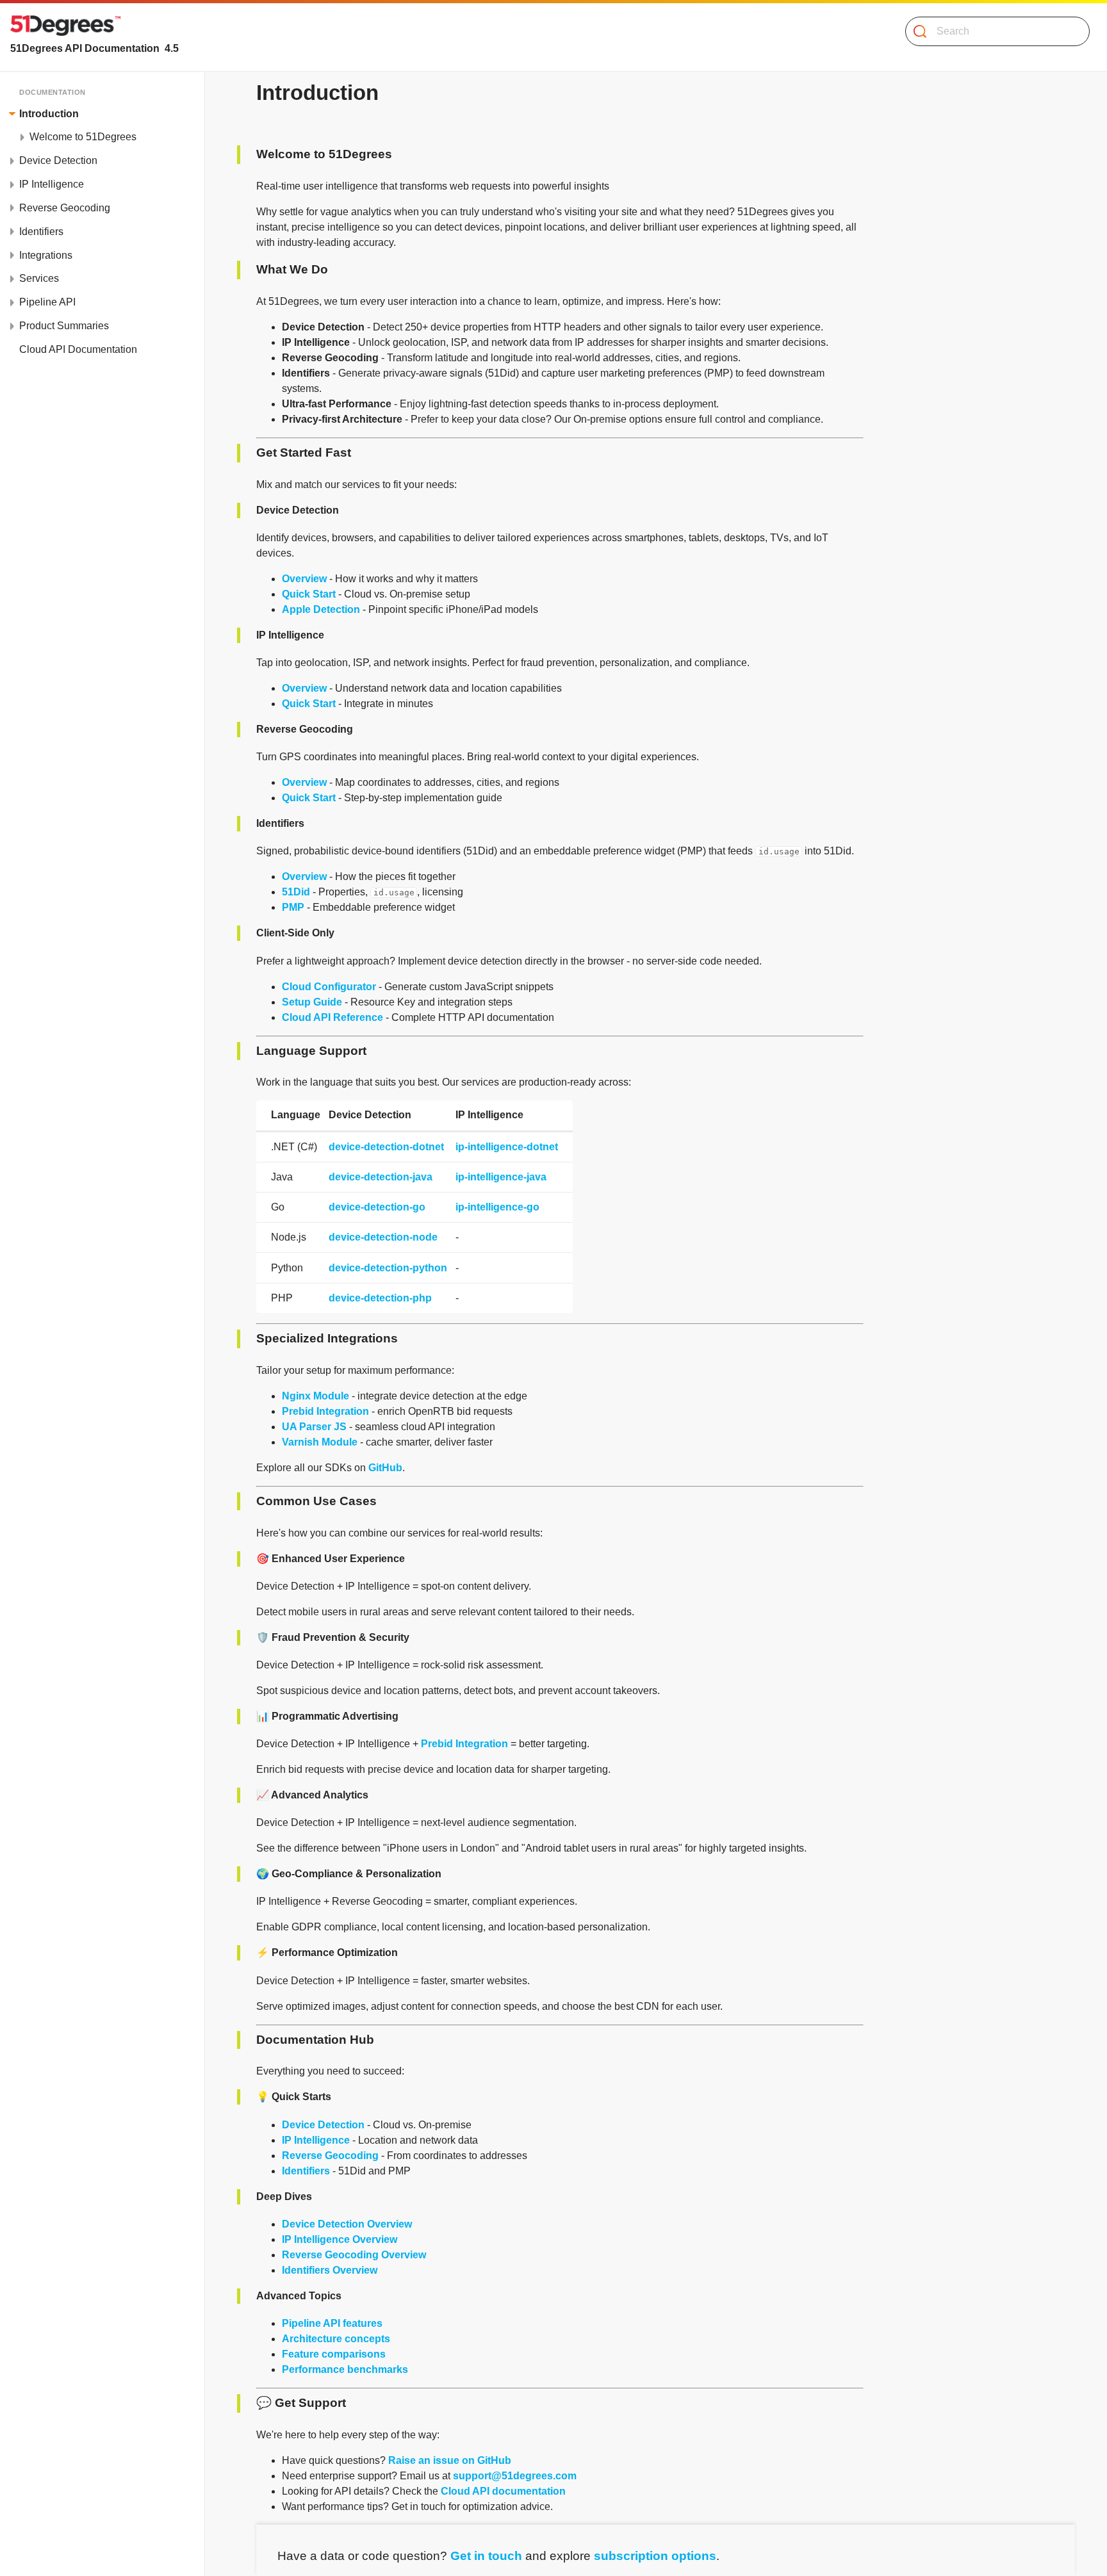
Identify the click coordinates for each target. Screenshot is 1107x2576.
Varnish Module (320, 1442)
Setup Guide (312, 1002)
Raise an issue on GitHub (450, 2460)
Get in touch (486, 2556)
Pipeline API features (332, 2323)
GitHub (385, 1468)
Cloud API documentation (503, 2491)
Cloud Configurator (329, 987)
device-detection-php (380, 1298)
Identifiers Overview (330, 2270)
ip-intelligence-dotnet (507, 1147)
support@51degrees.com (515, 2476)
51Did (296, 892)
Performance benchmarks (345, 2369)
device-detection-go (377, 1207)
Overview (304, 579)
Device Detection (323, 2125)
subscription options (655, 2556)
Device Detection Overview (347, 2224)
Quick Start (309, 594)
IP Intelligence (316, 2140)
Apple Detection (321, 609)
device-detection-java (381, 1177)
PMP (293, 907)
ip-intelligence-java (501, 1177)
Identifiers (306, 2171)
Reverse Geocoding (330, 2156)
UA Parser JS (314, 1427)
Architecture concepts (336, 2339)
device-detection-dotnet (386, 1147)
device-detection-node (383, 1237)
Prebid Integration (325, 1411)
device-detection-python (388, 1268)
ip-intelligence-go (497, 1207)
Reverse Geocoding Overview (354, 2255)
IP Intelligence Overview (340, 2239)
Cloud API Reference (332, 1017)
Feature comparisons (334, 2354)
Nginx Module (316, 1396)
